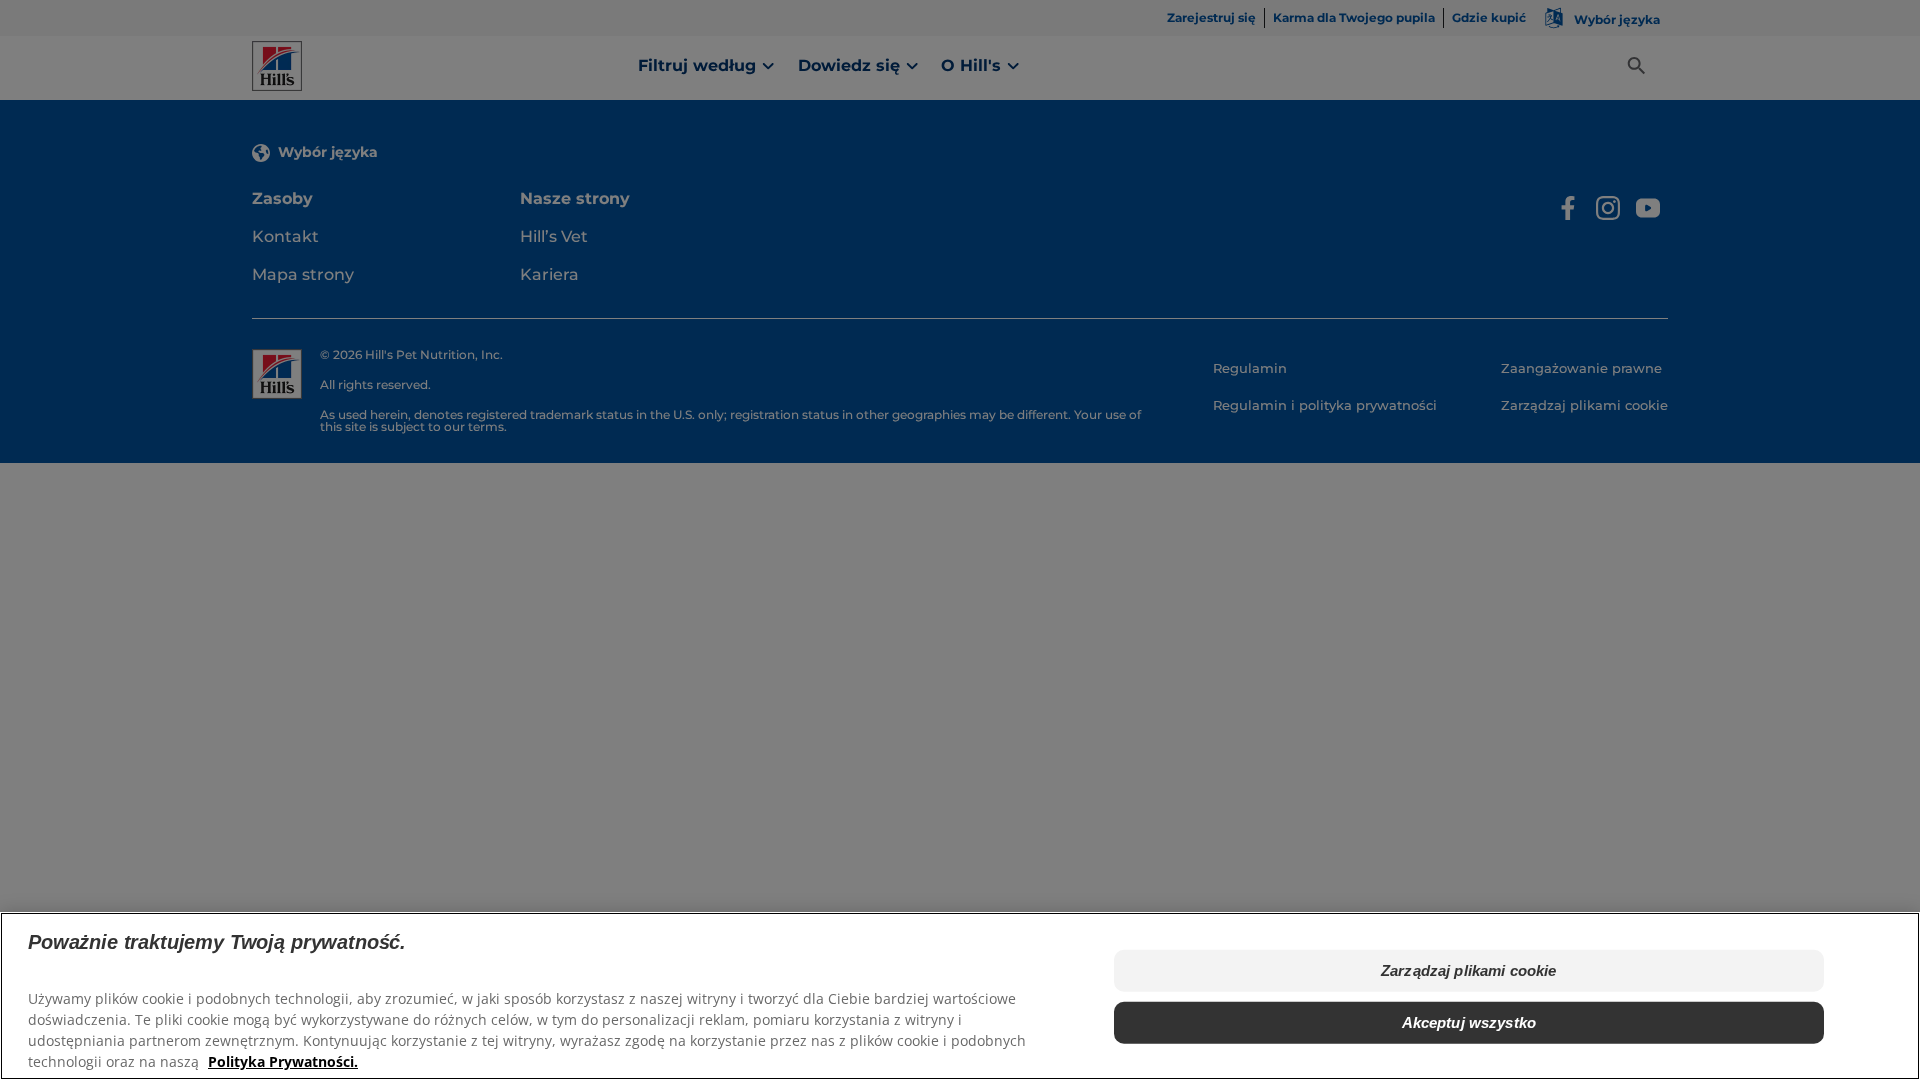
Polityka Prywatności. (283, 1060)
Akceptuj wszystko (1469, 1022)
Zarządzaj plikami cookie (1469, 970)
